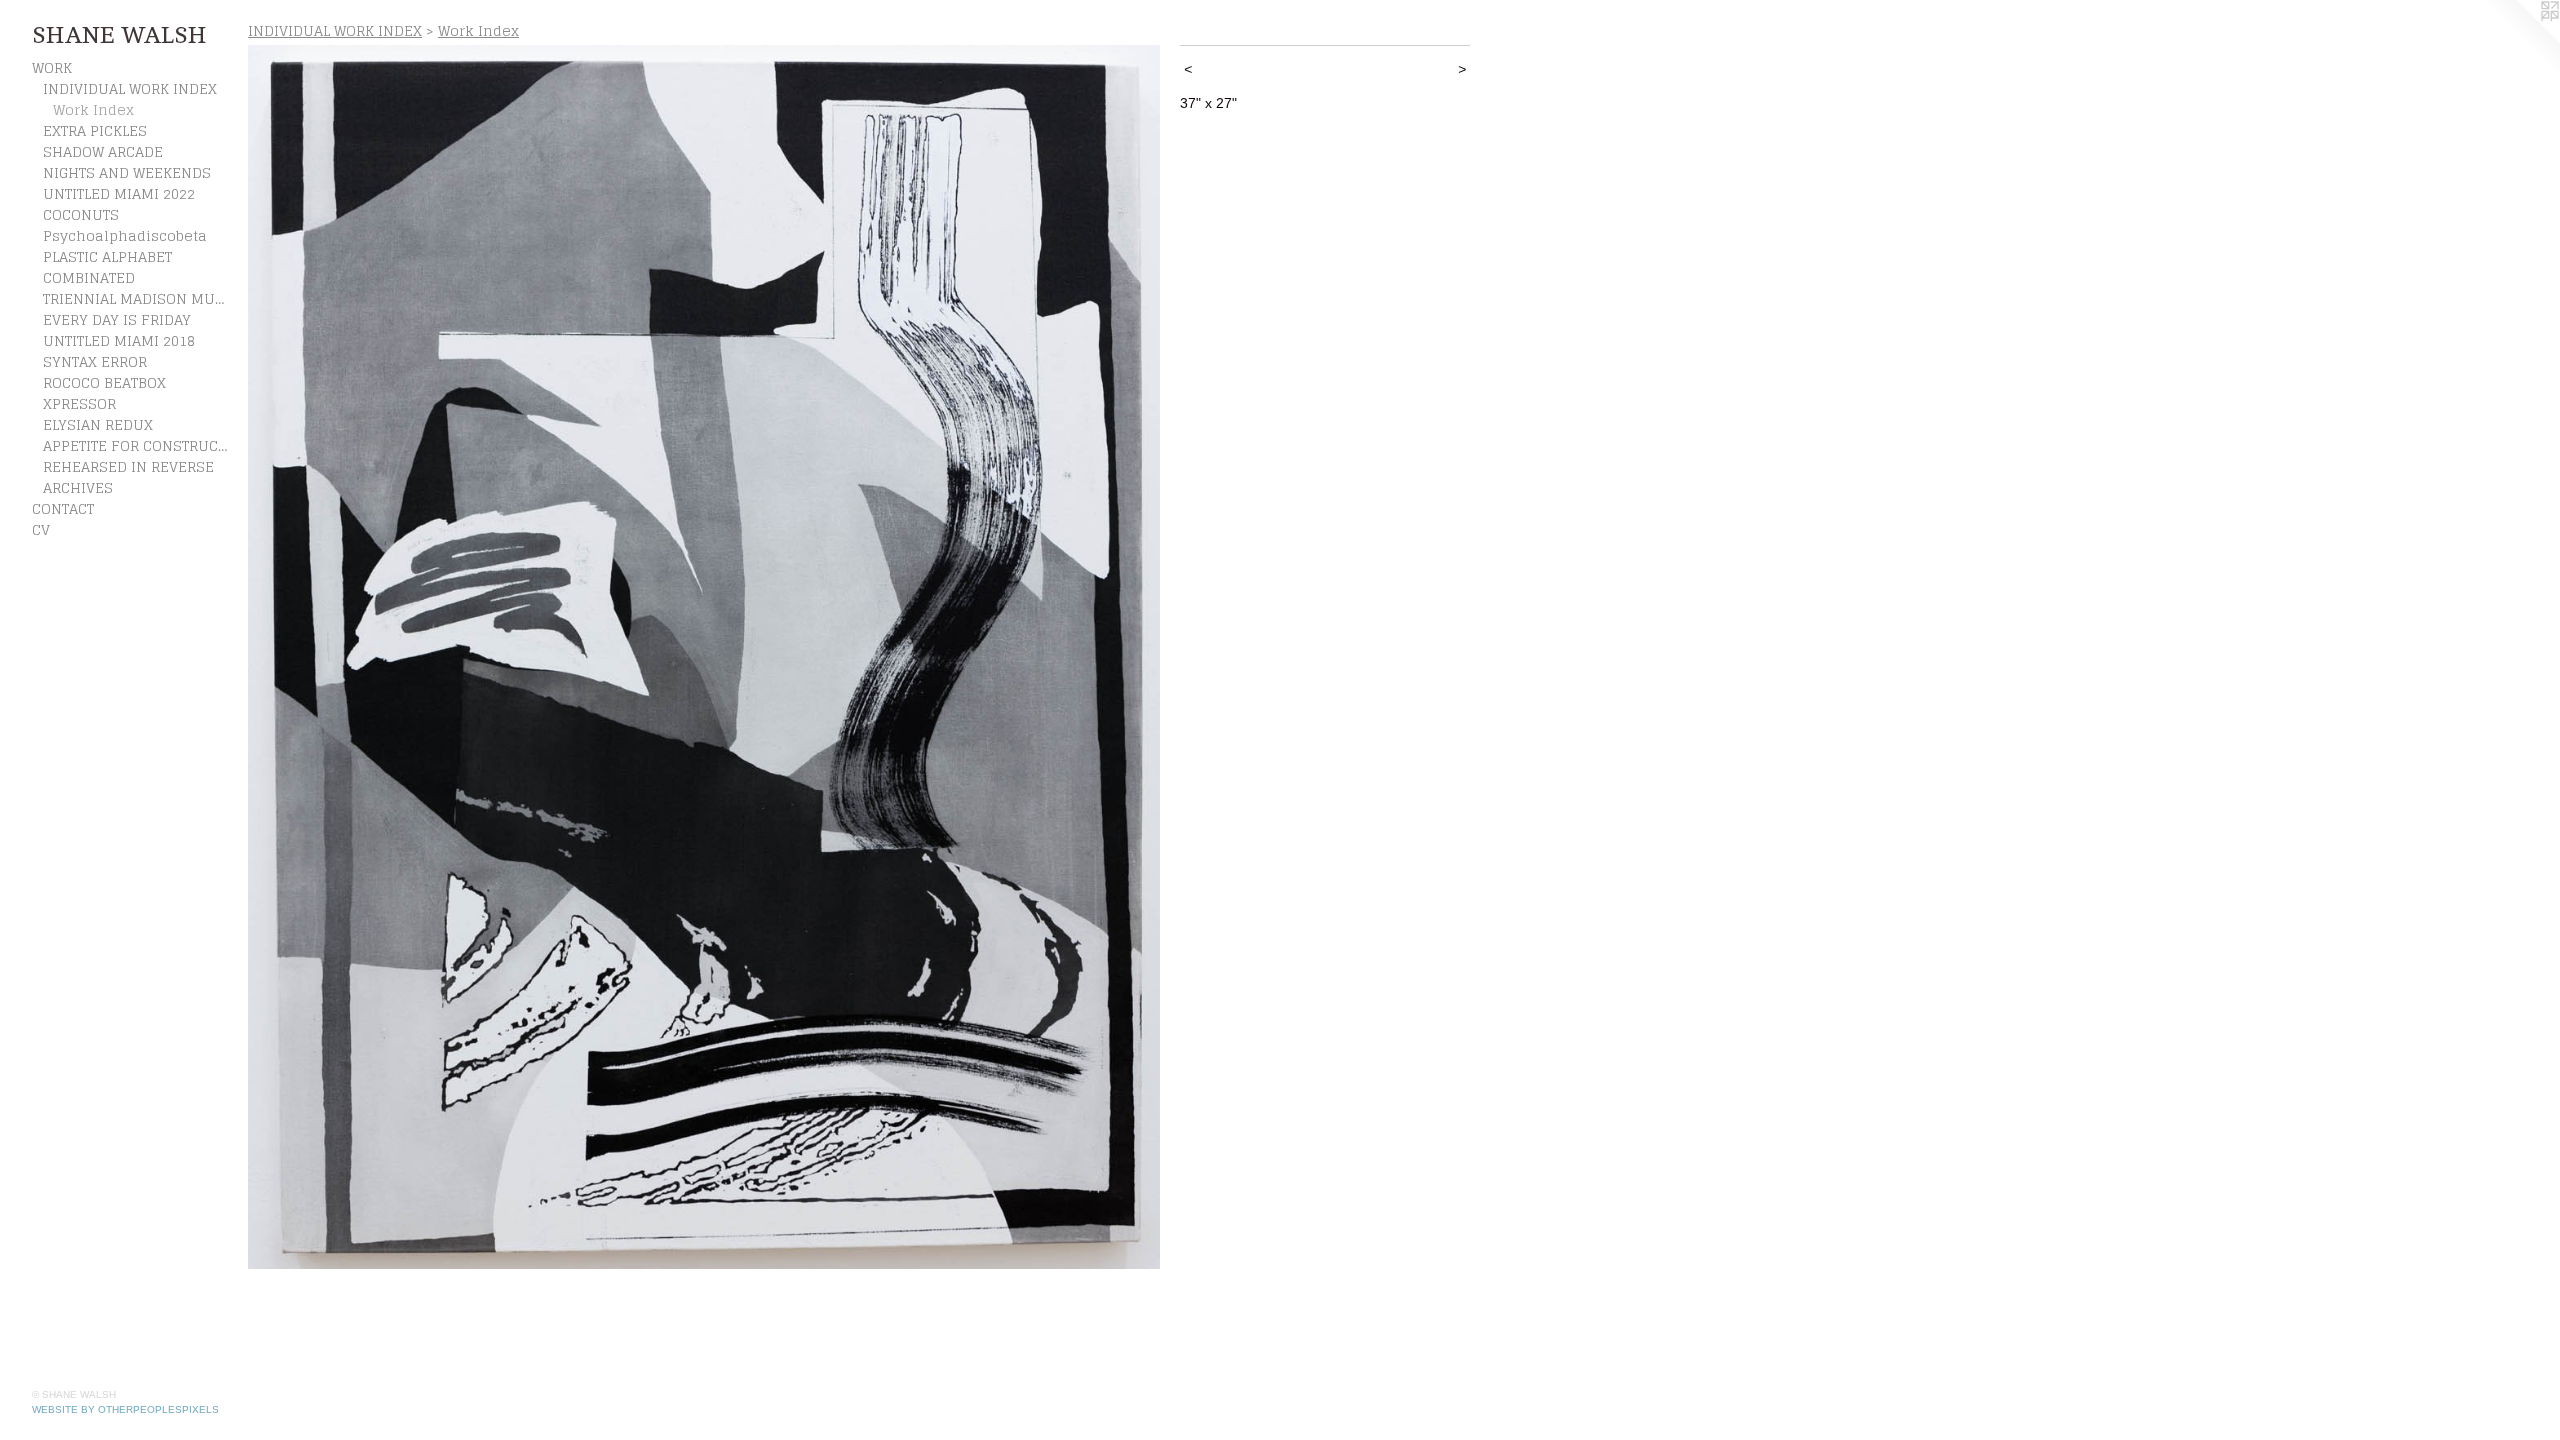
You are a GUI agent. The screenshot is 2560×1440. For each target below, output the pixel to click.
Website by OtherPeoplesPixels (125, 1409)
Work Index (93, 109)
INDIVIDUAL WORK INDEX (130, 88)
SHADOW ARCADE (103, 151)
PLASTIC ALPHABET (107, 256)
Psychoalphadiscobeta (125, 235)
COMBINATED (89, 277)
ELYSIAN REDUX (98, 424)
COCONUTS (81, 214)
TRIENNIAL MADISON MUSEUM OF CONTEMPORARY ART (138, 298)
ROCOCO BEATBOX (104, 382)
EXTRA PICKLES (95, 130)
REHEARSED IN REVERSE (128, 466)
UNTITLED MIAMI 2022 (119, 193)
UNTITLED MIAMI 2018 (119, 340)
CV (41, 529)
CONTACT (63, 508)
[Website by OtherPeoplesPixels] (2520, 40)
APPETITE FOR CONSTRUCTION (138, 445)
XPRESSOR (79, 403)
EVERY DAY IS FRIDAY (117, 319)
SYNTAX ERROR (95, 361)
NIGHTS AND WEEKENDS (127, 172)
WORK (52, 67)
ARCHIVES (78, 487)
